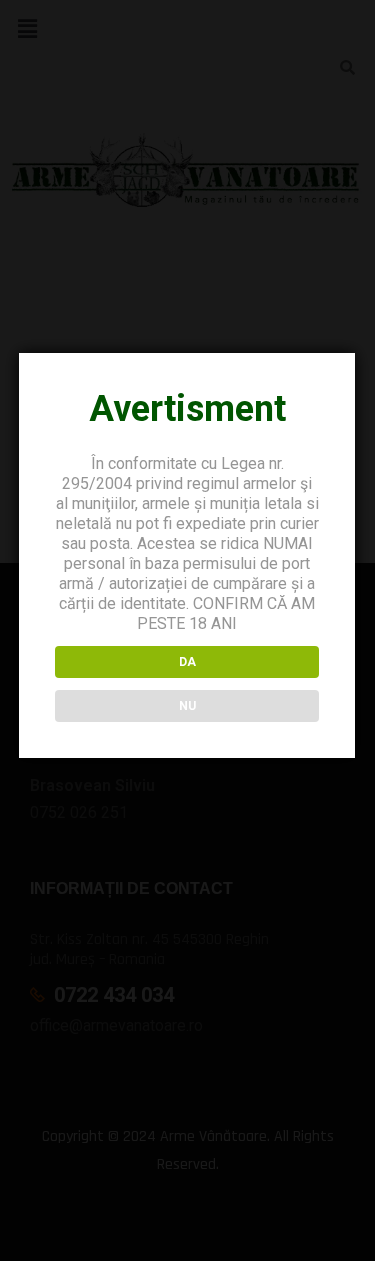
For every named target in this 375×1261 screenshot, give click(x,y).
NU (187, 706)
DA (187, 662)
